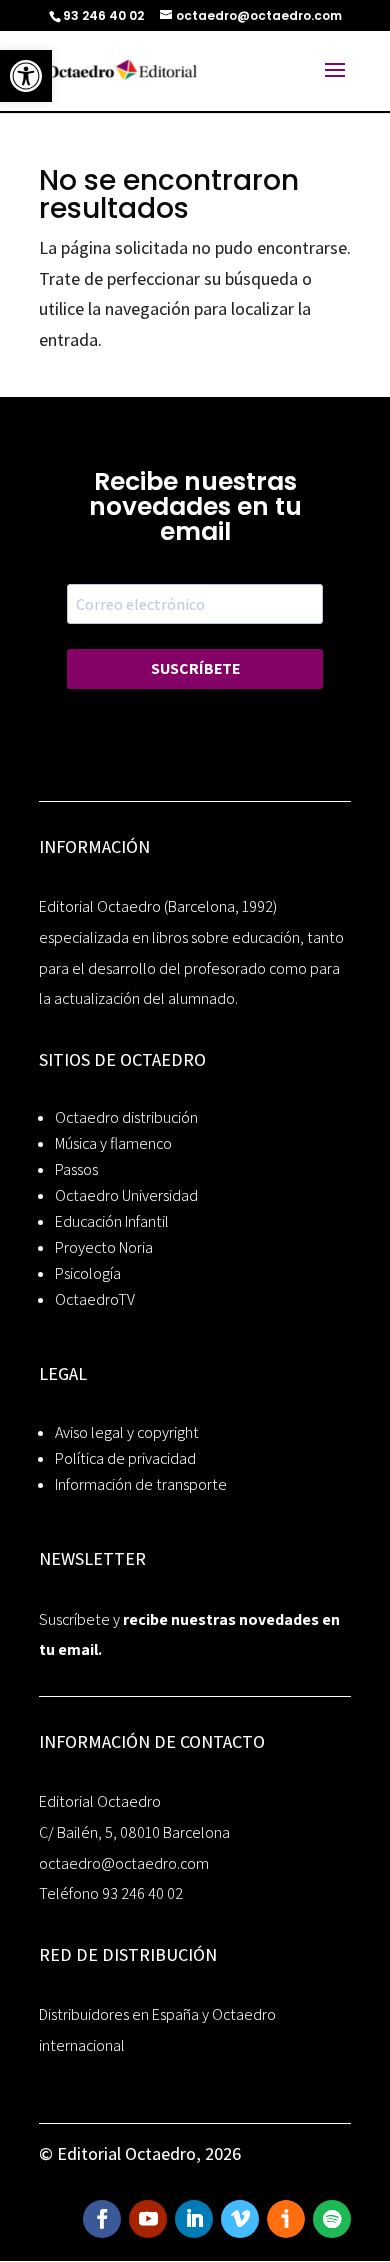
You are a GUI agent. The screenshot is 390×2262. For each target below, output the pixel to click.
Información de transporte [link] (141, 1484)
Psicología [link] (88, 1273)
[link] (26, 76)
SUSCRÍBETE (195, 668)
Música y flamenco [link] (113, 1143)
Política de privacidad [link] (125, 1458)
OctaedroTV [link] (95, 1299)
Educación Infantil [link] (112, 1221)
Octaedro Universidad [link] (126, 1195)
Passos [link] (76, 1169)
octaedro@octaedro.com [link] (124, 1863)
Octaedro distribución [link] (126, 1117)
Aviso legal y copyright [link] (127, 1432)
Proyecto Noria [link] (104, 1247)
